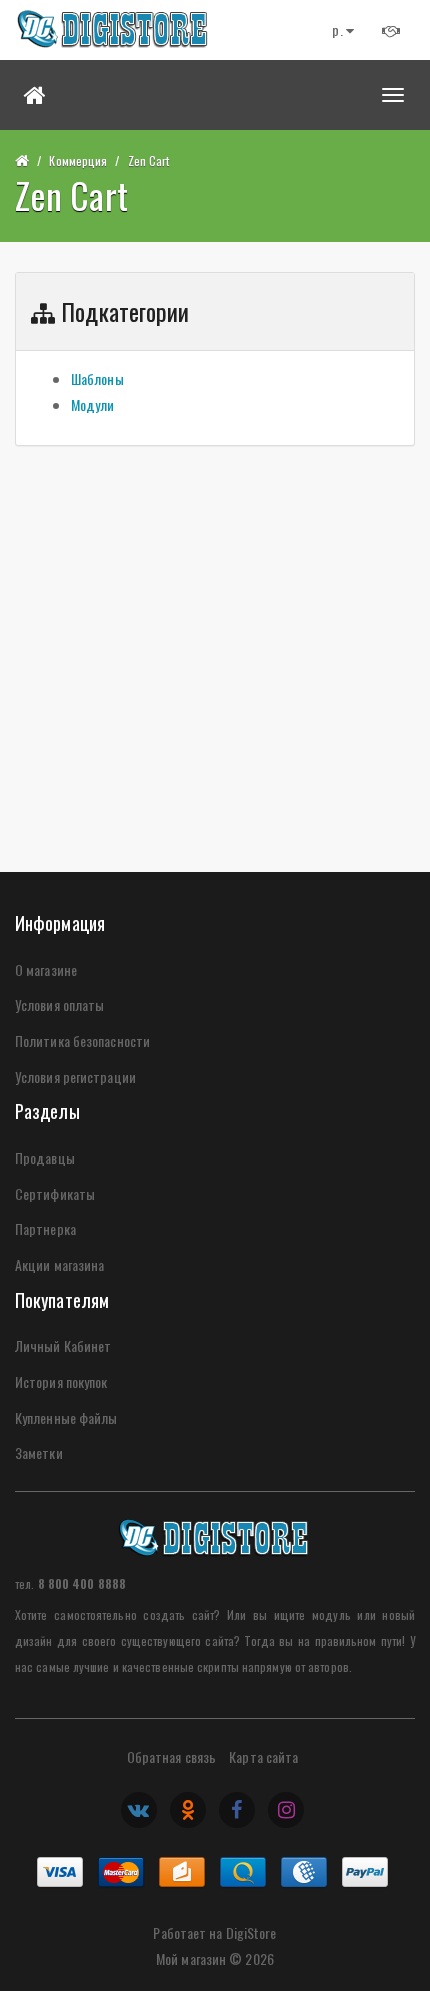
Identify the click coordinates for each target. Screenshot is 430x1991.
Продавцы (45, 1157)
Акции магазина (59, 1264)
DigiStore (251, 1932)
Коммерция (78, 160)
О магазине (46, 969)
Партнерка (45, 1228)
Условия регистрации (75, 1076)
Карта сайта (263, 1756)
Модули (93, 404)
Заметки (39, 1452)
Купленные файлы (66, 1417)
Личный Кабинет (63, 1345)
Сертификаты (55, 1193)
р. (338, 29)
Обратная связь (171, 1756)
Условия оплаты (59, 1004)
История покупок (61, 1381)
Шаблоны (97, 378)
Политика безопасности (82, 1040)
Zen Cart (149, 160)
